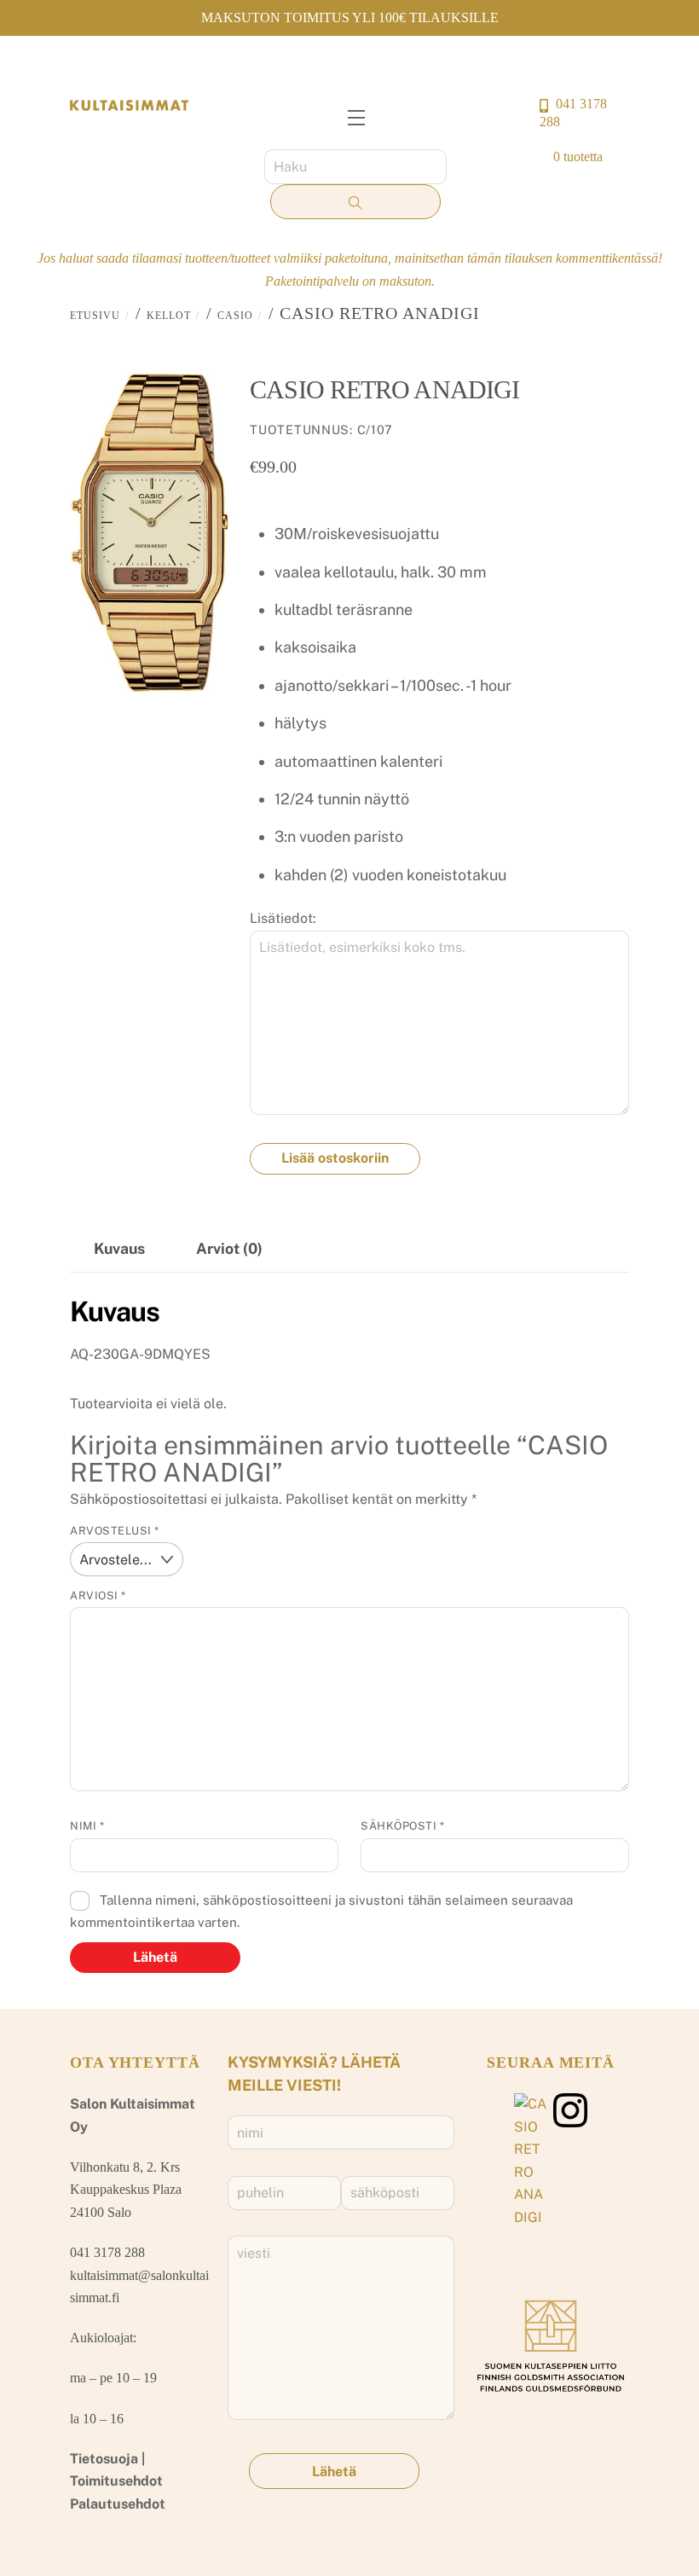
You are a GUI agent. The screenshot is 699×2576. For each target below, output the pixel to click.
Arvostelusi (115, 1531)
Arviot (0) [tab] (229, 1248)
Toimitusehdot (116, 2481)
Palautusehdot (118, 2504)
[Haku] (355, 202)
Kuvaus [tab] (119, 1248)
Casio (235, 316)
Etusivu (95, 316)
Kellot (169, 316)
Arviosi (98, 1595)
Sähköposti (402, 1826)
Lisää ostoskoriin (335, 1158)
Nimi (87, 1826)
